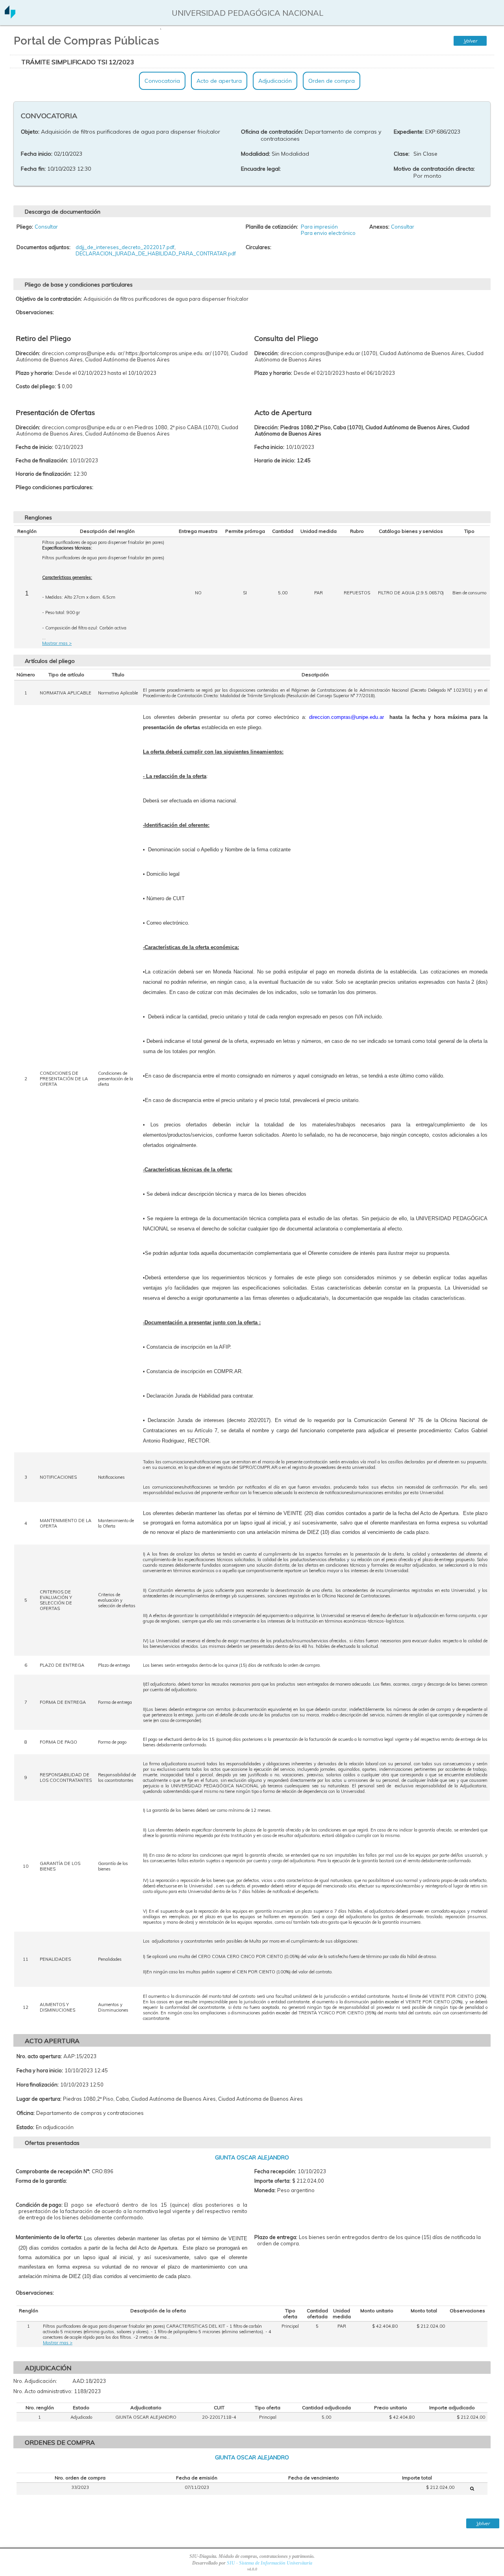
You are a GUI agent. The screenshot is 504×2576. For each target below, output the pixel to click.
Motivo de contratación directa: (434, 169)
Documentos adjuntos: (44, 247)
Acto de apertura (219, 81)
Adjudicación (275, 81)
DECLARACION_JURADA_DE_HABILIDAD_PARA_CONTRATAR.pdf (156, 253)
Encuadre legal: (261, 169)
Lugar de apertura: (39, 2099)
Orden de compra (332, 81)
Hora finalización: (38, 2085)
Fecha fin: (33, 169)
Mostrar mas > (57, 643)
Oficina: (26, 2113)
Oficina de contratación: (272, 132)
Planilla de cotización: (272, 227)
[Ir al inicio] (10, 16)
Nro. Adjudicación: (35, 2381)
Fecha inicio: (37, 154)
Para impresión (319, 227)
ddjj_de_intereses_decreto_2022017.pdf (125, 247)
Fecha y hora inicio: (40, 2070)
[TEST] (472, 2489)
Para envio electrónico (328, 233)
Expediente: (409, 132)
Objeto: (30, 132)
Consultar (46, 227)
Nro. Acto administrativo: (43, 2391)
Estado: (25, 2127)
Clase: (402, 154)
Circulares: (258, 247)
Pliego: (25, 227)
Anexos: (379, 227)
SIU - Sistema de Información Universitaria (270, 2563)
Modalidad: (256, 154)
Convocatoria (162, 81)
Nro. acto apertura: (39, 2056)
